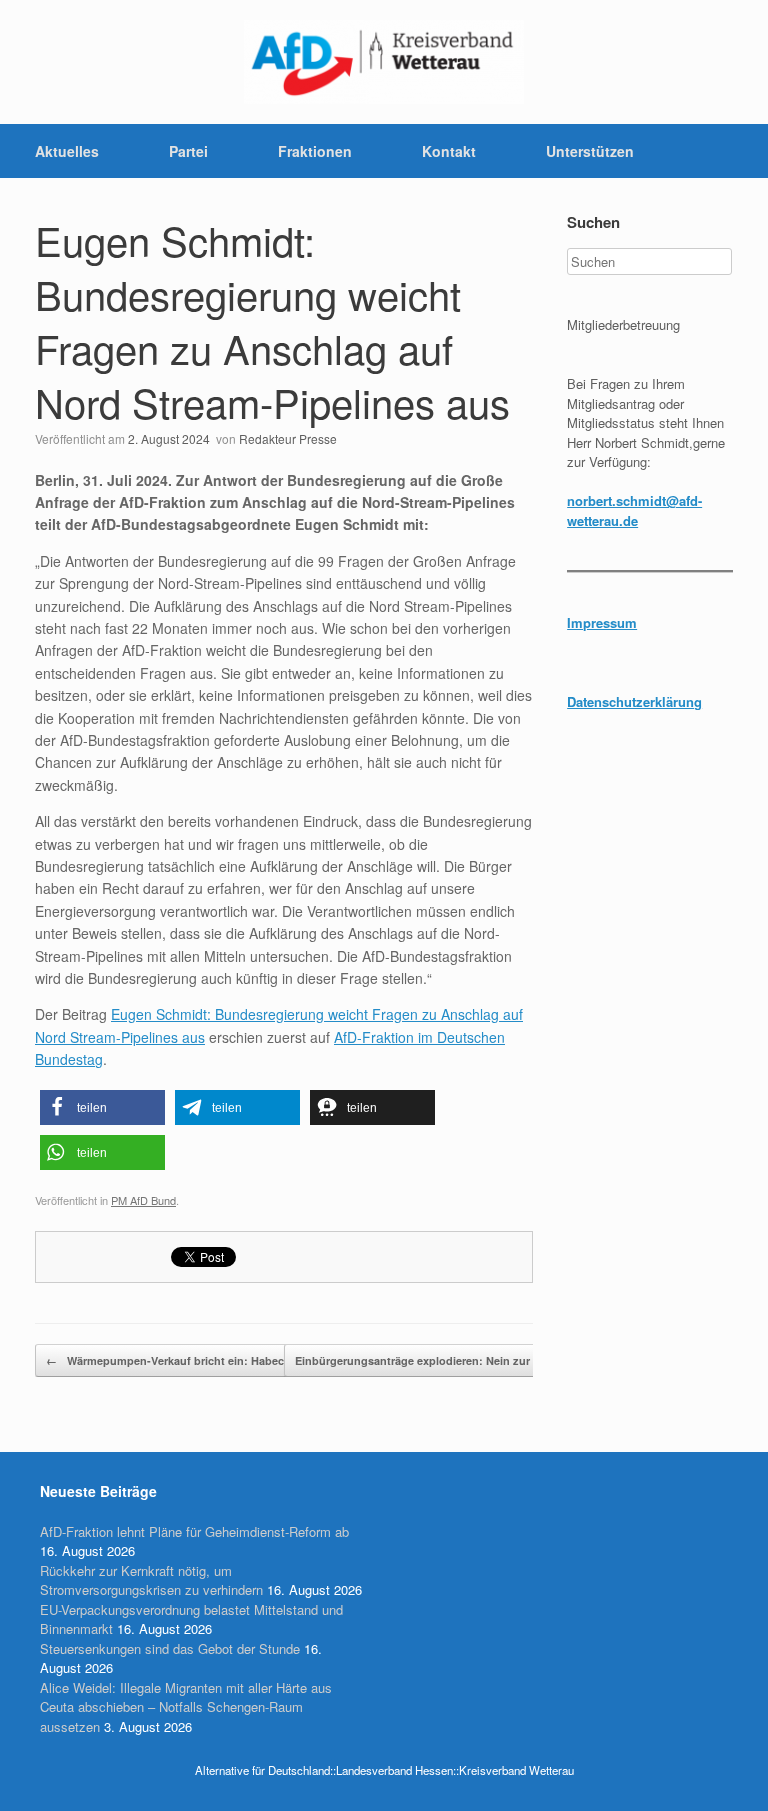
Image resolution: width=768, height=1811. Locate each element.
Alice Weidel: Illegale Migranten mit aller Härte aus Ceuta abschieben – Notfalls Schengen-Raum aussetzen (186, 1707)
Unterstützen (590, 151)
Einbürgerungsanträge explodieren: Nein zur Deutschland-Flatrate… (485, 1360)
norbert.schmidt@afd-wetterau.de (634, 510)
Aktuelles (67, 151)
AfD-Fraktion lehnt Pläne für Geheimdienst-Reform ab (194, 1531)
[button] (102, 1107)
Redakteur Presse (288, 438)
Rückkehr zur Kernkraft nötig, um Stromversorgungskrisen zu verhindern (151, 1580)
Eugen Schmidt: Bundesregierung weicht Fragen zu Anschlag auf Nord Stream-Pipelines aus (272, 320)
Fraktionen (315, 151)
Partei (188, 151)
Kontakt (449, 151)
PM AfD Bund (143, 1200)
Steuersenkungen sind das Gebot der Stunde (170, 1648)
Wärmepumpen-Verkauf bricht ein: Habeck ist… (181, 1360)
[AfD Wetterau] (384, 62)
